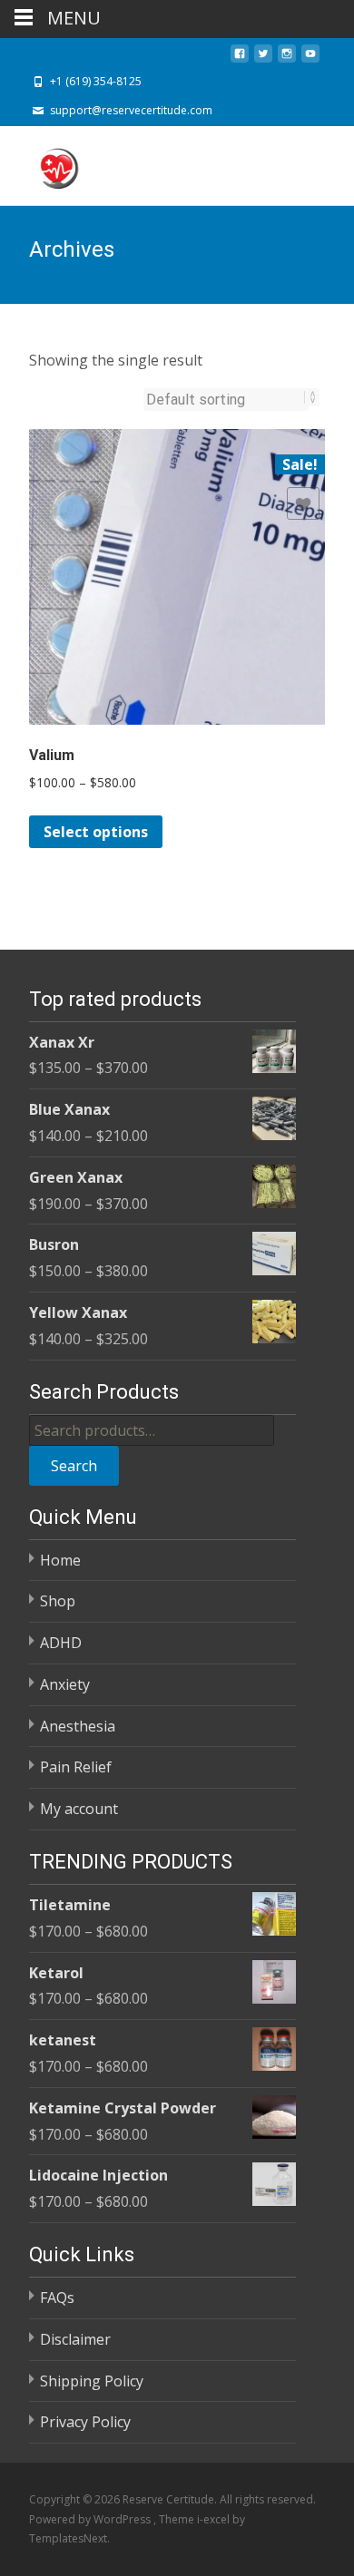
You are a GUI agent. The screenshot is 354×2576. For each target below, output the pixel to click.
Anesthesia (78, 1726)
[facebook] (240, 59)
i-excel (215, 2519)
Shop (58, 1601)
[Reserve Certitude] (44, 162)
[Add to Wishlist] (303, 503)
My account (79, 1809)
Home (60, 1560)
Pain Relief (76, 1767)
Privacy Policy (85, 2422)
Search (74, 1466)
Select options (96, 832)
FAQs (57, 2298)
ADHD (61, 1643)
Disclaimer (75, 2339)
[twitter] (263, 59)
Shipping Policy (92, 2381)
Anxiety (65, 1684)
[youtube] (310, 59)
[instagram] (287, 59)
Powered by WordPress (91, 2519)
